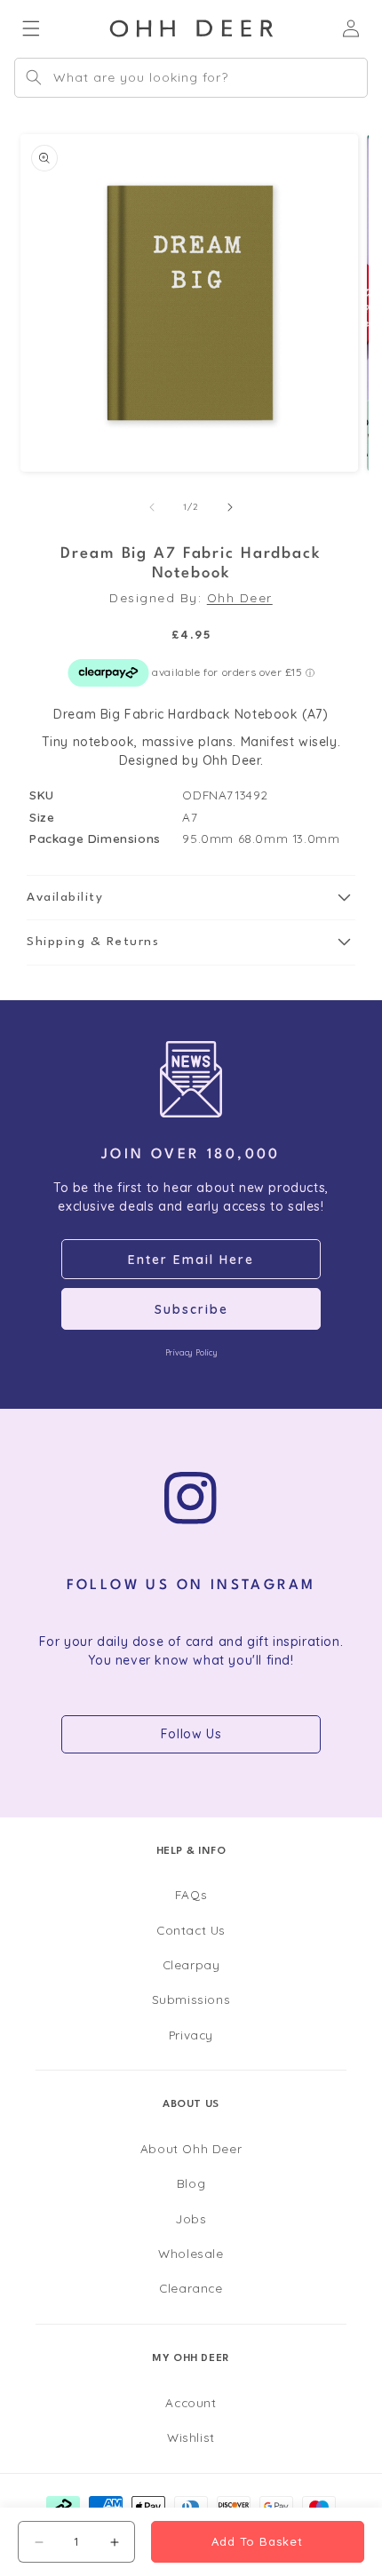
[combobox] (191, 78)
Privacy (191, 2035)
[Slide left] (152, 507)
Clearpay (191, 1964)
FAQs (191, 1894)
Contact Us (191, 1930)
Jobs (191, 2218)
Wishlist (191, 2437)
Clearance (191, 2288)
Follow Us (191, 1734)
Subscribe (191, 1309)
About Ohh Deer (191, 2148)
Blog (191, 2183)
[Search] (34, 77)
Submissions (191, 1999)
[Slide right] (230, 507)
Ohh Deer (240, 597)
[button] (191, 898)
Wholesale (191, 2253)
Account (191, 2402)
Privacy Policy (191, 1352)
